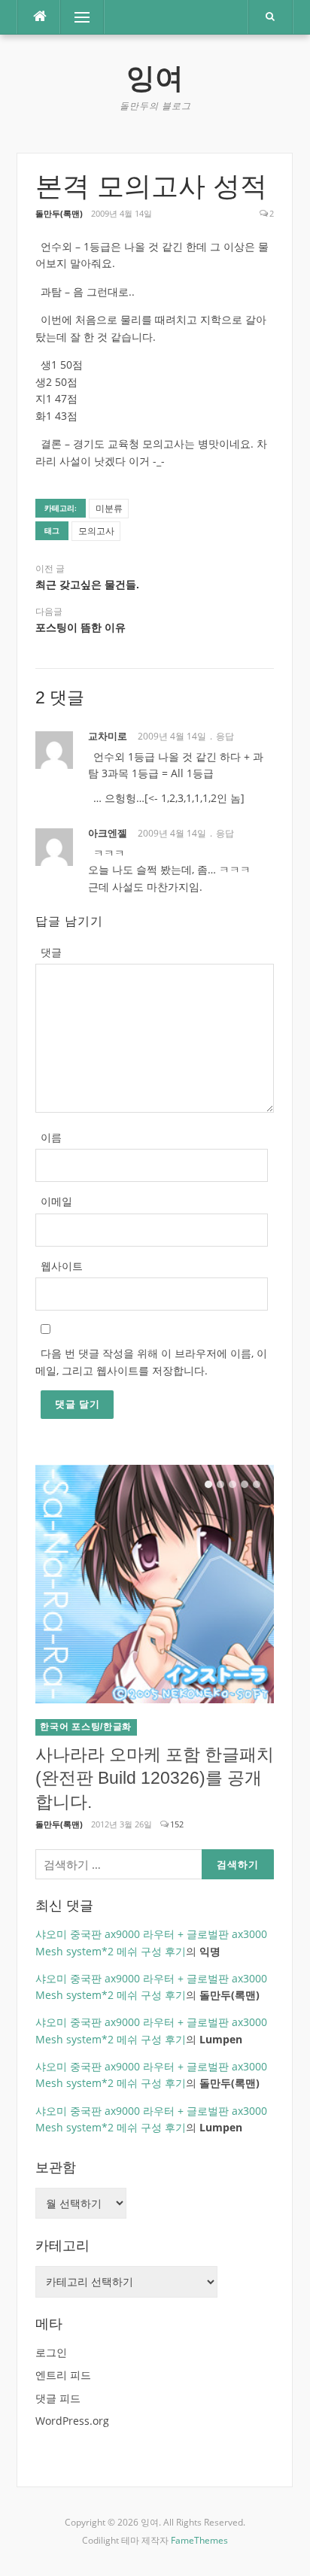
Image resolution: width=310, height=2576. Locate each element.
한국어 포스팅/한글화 (86, 1727)
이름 (51, 1137)
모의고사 (96, 531)
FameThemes (199, 2540)
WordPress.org (72, 2421)
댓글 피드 (58, 2398)
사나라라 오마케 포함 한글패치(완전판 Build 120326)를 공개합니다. (155, 1779)
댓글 (51, 952)
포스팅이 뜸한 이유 (81, 627)
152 (177, 1824)
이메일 (56, 1201)
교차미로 (108, 736)
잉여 (155, 78)
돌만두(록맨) (59, 213)
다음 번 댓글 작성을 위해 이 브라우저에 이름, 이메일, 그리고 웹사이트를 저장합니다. (151, 1362)
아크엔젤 (108, 833)
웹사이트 (62, 1266)
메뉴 (71, 17)
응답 (225, 736)
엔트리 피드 (63, 2375)
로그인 (51, 2352)
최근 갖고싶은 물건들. (87, 585)
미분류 (109, 508)
